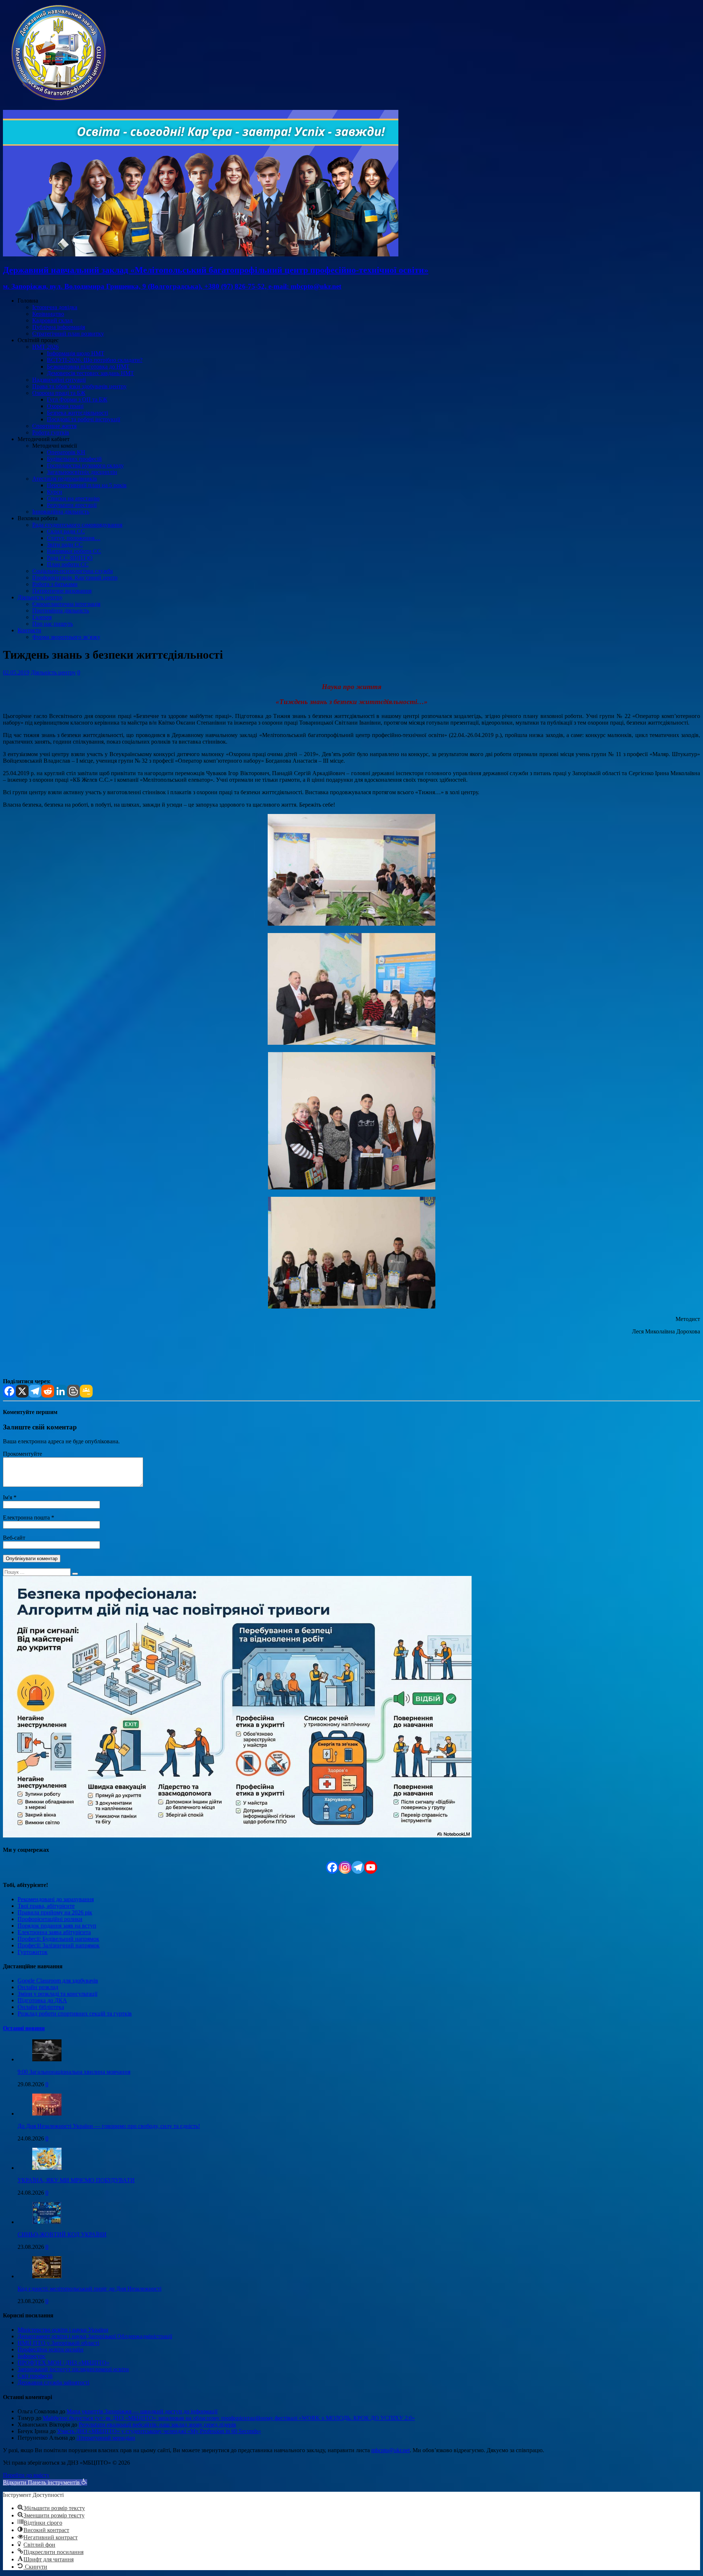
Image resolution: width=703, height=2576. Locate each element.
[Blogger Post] (73, 1391)
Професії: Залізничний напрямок (59, 1945)
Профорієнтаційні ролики (50, 1919)
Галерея (42, 617)
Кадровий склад (52, 320)
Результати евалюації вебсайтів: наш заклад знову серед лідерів (157, 2425)
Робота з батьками (55, 584)
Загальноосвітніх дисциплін (82, 472)
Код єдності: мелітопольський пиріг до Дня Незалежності (90, 2289)
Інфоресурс (32, 2356)
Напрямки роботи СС (74, 551)
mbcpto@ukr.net (390, 2450)
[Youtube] (371, 1867)
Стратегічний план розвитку (68, 334)
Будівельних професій (74, 459)
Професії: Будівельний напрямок (58, 1939)
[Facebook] (9, 1391)
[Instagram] (345, 1867)
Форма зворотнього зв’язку (66, 637)
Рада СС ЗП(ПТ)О (70, 558)
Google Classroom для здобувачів (58, 1981)
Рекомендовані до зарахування (56, 1899)
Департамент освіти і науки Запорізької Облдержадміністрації (95, 2336)
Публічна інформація (59, 327)
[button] (45, 2482)
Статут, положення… (74, 538)
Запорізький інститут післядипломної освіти (73, 2369)
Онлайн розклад (38, 1987)
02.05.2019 (16, 672)
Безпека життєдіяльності (77, 413)
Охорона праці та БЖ (59, 393)
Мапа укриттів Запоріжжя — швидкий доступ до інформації (142, 2411)
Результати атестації (72, 505)
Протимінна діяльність (61, 610)
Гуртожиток (33, 1952)
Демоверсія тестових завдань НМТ (90, 373)
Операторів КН (66, 452)
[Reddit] (48, 1391)
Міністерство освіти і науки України (63, 2330)
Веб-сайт (14, 1538)
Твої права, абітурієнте (46, 1906)
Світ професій (35, 2376)
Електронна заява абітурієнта (54, 1932)
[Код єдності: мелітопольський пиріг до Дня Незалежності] (47, 2276)
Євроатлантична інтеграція (66, 604)
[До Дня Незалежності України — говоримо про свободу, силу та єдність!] (47, 2114)
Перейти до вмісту (26, 2475)
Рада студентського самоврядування (77, 525)
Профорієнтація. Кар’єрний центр (75, 578)
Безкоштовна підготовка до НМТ (88, 367)
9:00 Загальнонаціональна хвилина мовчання (74, 2072)
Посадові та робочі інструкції (83, 419)
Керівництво (48, 314)
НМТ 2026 (45, 347)
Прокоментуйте (23, 1454)
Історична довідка (55, 307)
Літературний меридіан (106, 2438)
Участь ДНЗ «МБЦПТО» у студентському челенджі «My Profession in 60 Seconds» (159, 2431)
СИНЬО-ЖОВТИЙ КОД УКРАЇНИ (62, 2234)
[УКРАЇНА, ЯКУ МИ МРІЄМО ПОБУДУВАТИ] (47, 2168)
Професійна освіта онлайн (51, 2349)
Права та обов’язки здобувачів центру (79, 386)
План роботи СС (68, 564)
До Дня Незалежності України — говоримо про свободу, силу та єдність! (109, 2126)
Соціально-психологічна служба (72, 571)
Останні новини (24, 2028)
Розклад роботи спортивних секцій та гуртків (75, 2014)
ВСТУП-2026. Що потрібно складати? (95, 360)
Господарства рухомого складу (85, 465)
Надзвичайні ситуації (59, 380)
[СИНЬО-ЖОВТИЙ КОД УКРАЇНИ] (47, 2222)
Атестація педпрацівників (65, 479)
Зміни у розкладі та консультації (57, 1994)
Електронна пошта (27, 1518)
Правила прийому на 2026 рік (55, 1912)
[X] (22, 1391)
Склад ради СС (66, 531)
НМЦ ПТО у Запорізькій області (58, 2343)
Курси (55, 492)
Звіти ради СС (65, 545)
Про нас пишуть (53, 624)
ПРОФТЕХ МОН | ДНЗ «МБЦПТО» (64, 2363)
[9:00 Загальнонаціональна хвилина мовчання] (47, 2059)
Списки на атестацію (73, 498)
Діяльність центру (40, 597)
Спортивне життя (54, 426)
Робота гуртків (51, 432)
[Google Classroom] (86, 1391)
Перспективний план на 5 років (87, 485)
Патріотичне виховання (62, 591)
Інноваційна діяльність (61, 512)
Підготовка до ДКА (42, 2000)
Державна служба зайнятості (53, 2382)
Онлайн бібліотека (41, 2007)
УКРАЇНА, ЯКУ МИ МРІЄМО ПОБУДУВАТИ (76, 2180)
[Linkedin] (61, 1391)
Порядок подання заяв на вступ (57, 1926)
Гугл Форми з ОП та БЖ (77, 399)
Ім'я (8, 1497)
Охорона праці (65, 406)
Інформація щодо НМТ (76, 353)
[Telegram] (35, 1391)
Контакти (29, 630)
